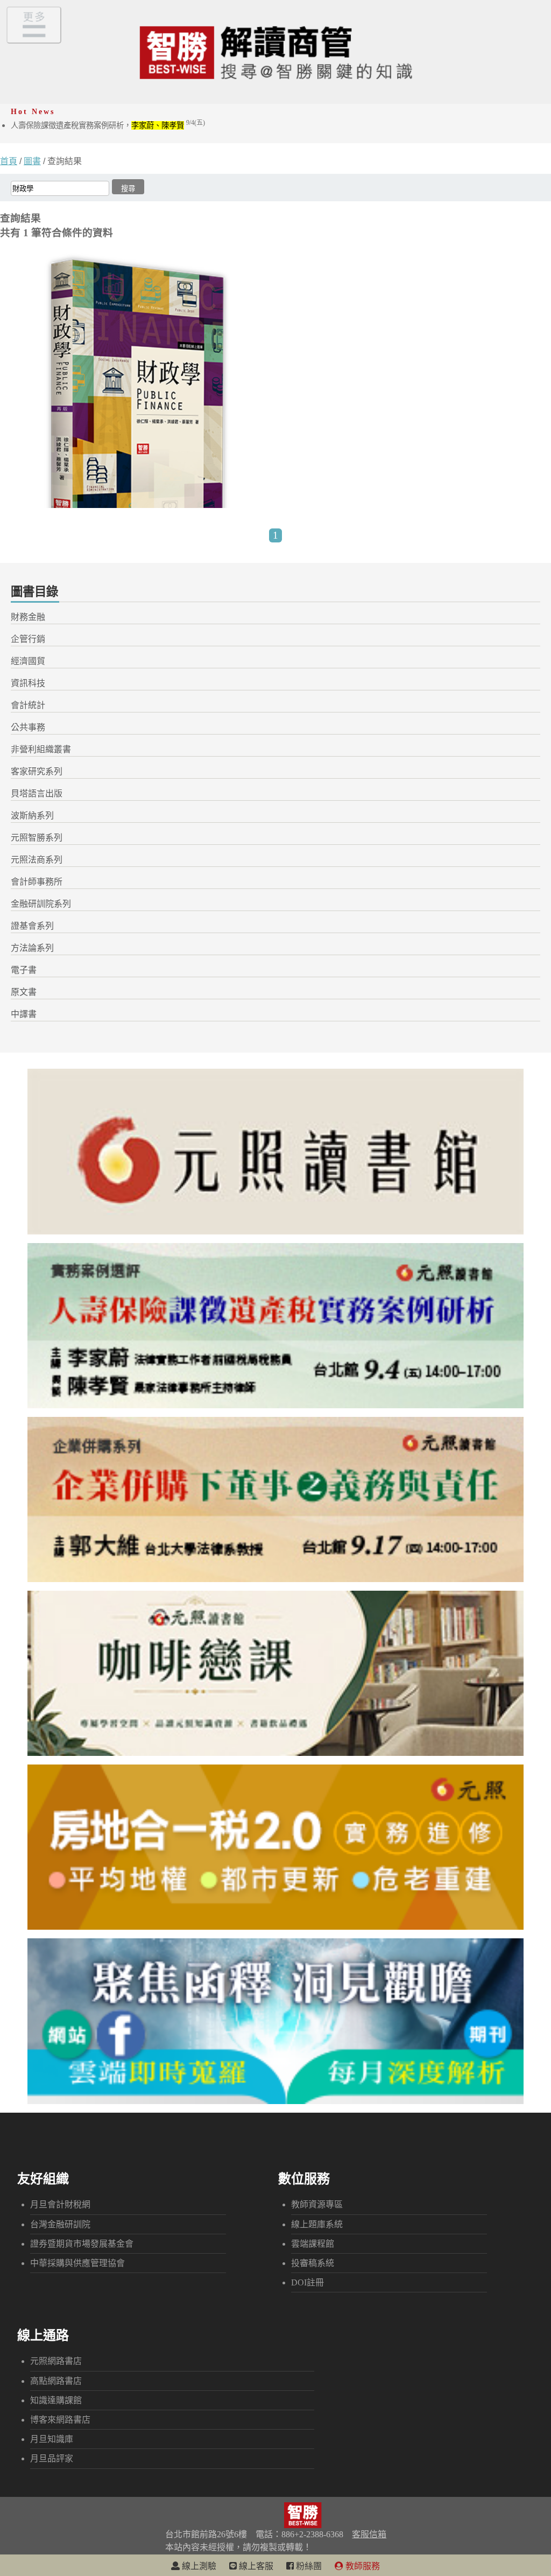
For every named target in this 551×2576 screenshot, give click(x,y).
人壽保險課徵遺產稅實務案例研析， (108, 125)
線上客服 (255, 2566)
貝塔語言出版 (37, 793)
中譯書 (24, 1014)
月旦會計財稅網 (60, 2204)
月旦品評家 (52, 2458)
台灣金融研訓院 (60, 2224)
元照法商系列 (37, 860)
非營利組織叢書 (41, 749)
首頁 (9, 161)
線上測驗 (198, 2566)
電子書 (24, 970)
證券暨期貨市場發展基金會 (82, 2244)
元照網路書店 (56, 2361)
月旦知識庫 (52, 2439)
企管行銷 (28, 639)
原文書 (24, 992)
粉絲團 (308, 2566)
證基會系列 (32, 926)
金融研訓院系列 (41, 904)
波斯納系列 (32, 816)
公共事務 (28, 727)
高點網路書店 (56, 2381)
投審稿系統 (313, 2263)
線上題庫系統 (317, 2224)
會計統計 (28, 705)
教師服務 (362, 2566)
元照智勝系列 (37, 838)
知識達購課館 (56, 2400)
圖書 (32, 161)
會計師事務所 (37, 882)
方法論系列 (32, 948)
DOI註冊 (308, 2282)
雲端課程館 (313, 2244)
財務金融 (28, 617)
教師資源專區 (317, 2204)
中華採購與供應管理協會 (77, 2263)
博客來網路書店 (60, 2420)
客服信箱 (369, 2534)
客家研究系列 (37, 771)
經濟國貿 (28, 661)
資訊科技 (28, 683)
